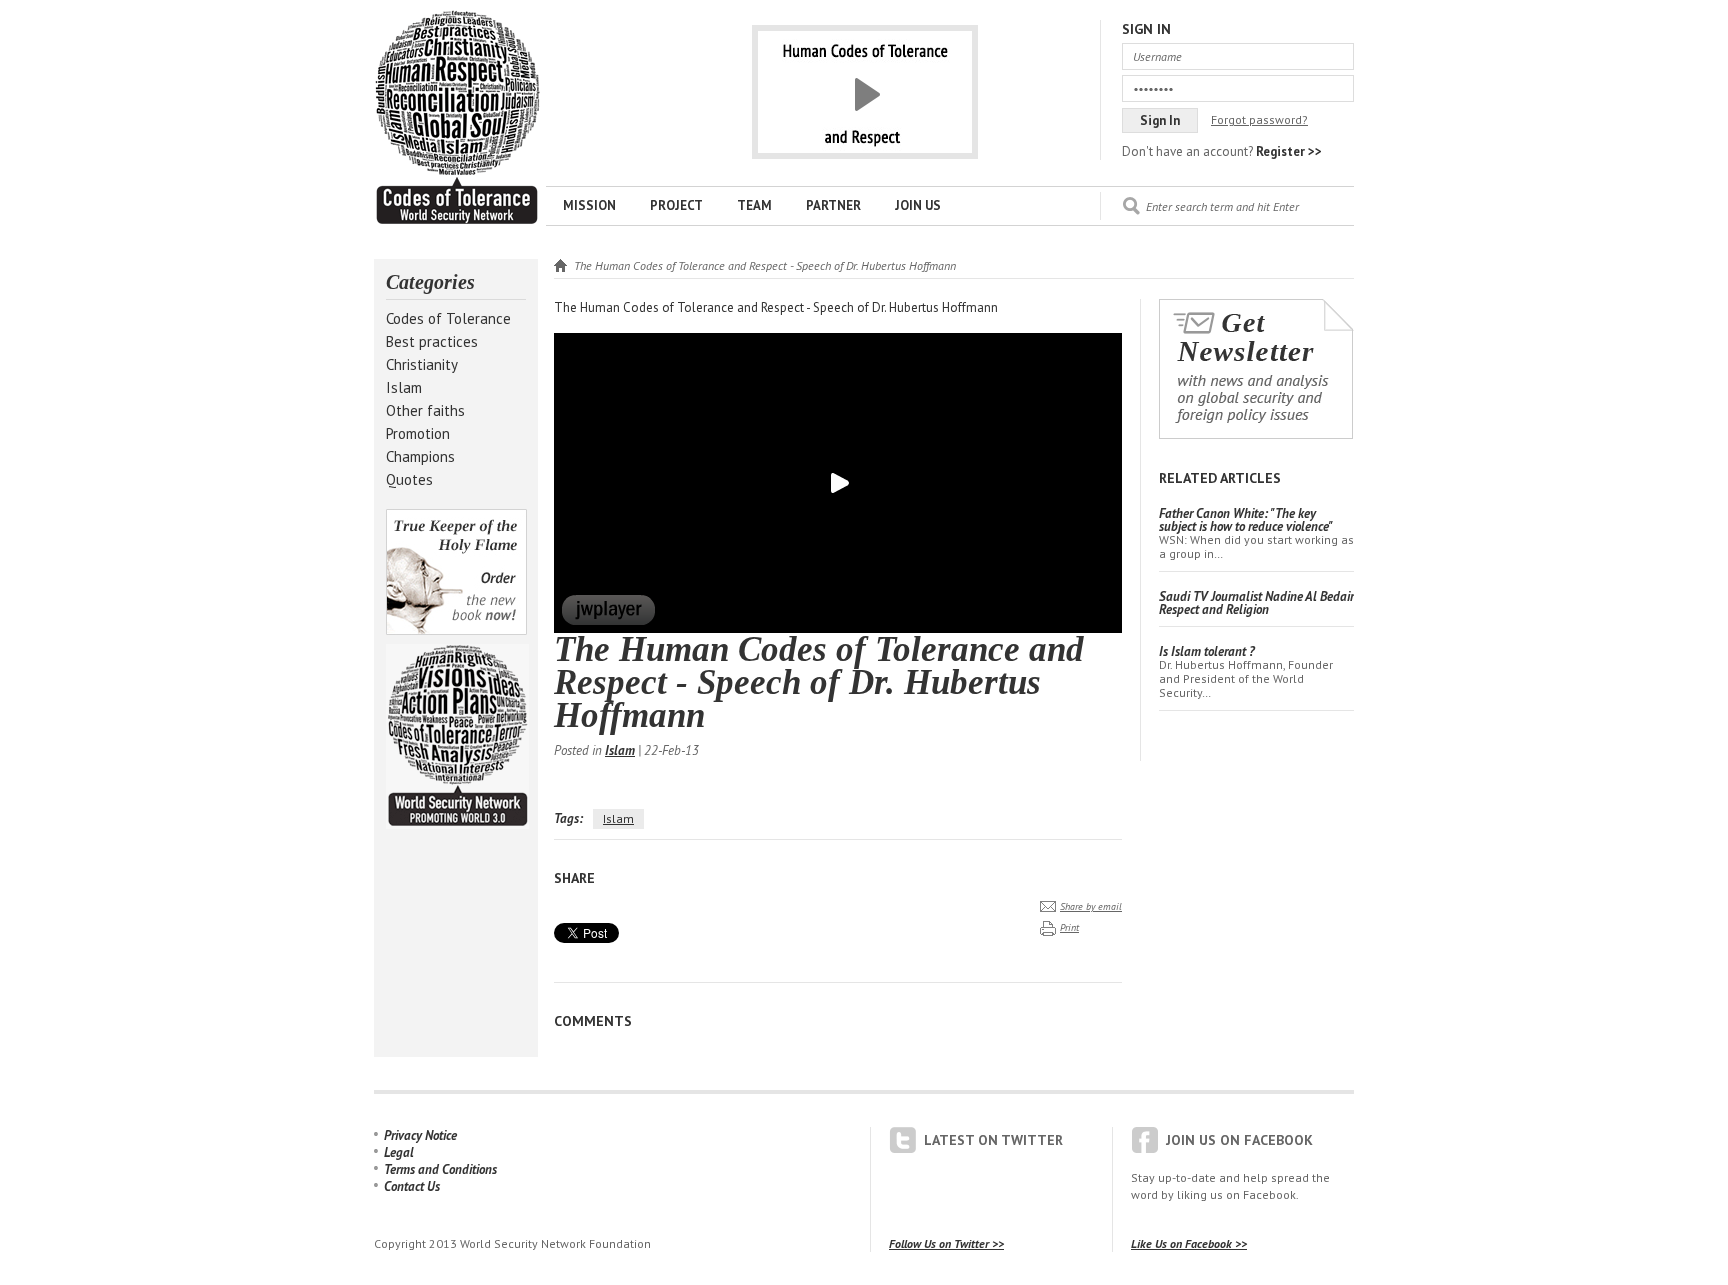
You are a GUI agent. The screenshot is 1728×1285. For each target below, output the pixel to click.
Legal (399, 1152)
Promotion (418, 433)
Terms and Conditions (440, 1169)
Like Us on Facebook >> (1189, 1243)
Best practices (432, 341)
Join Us (918, 205)
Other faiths (425, 410)
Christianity (422, 364)
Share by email (1091, 906)
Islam (404, 387)
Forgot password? (1259, 119)
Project (676, 205)
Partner (833, 205)
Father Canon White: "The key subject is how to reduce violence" (1246, 520)
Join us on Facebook (1239, 1140)
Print (1069, 927)
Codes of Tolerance (448, 318)
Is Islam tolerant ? (1207, 651)
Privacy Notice (420, 1135)
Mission (589, 205)
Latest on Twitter (993, 1140)
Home (560, 265)
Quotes (409, 479)
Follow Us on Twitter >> (946, 1243)
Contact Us (412, 1186)
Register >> (1289, 151)
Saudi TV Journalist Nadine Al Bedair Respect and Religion (1256, 603)
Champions (420, 456)
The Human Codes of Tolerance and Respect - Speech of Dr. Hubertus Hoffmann (457, 118)
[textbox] (1250, 206)
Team (754, 205)
